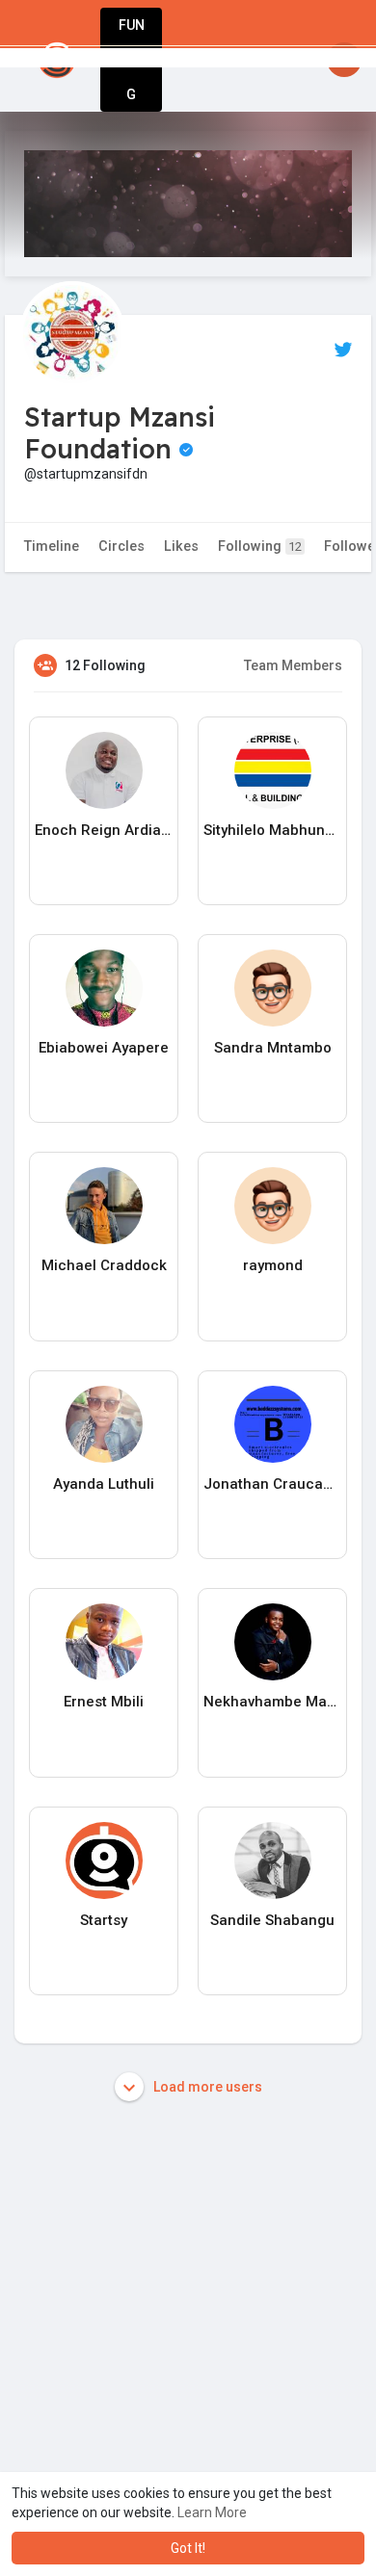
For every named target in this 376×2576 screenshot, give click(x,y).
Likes (181, 546)
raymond (273, 1265)
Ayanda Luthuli (104, 1484)
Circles (121, 546)
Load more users (206, 2087)
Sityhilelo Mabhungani (272, 830)
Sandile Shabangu (272, 1920)
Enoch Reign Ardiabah (104, 830)
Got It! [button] (188, 2548)
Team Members (293, 665)
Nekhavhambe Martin (272, 1702)
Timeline (52, 546)
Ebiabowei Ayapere (104, 1048)
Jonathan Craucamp (272, 1484)
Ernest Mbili (104, 1702)
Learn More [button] (212, 2512)
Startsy (104, 1920)
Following (260, 546)
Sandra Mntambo (273, 1048)
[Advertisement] (188, 2345)
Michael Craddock (104, 1265)
